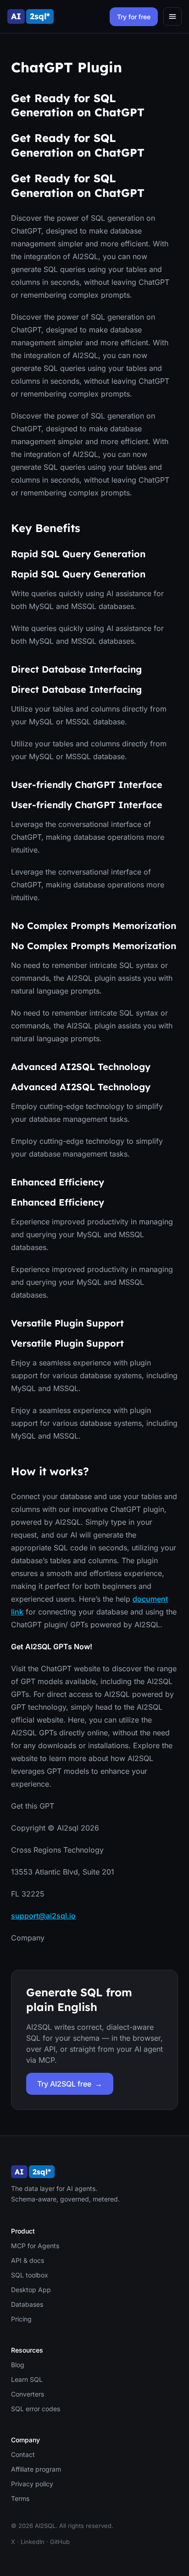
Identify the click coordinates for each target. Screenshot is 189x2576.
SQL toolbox (30, 2275)
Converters (28, 2394)
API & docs (28, 2260)
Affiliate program (36, 2469)
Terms (20, 2498)
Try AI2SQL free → (70, 2084)
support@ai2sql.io (43, 1916)
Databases (27, 2304)
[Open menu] (172, 16)
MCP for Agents (35, 2246)
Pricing (21, 2319)
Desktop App (31, 2290)
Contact (23, 2454)
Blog (18, 2365)
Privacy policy (32, 2484)
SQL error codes (36, 2409)
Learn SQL (27, 2379)
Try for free (134, 17)
